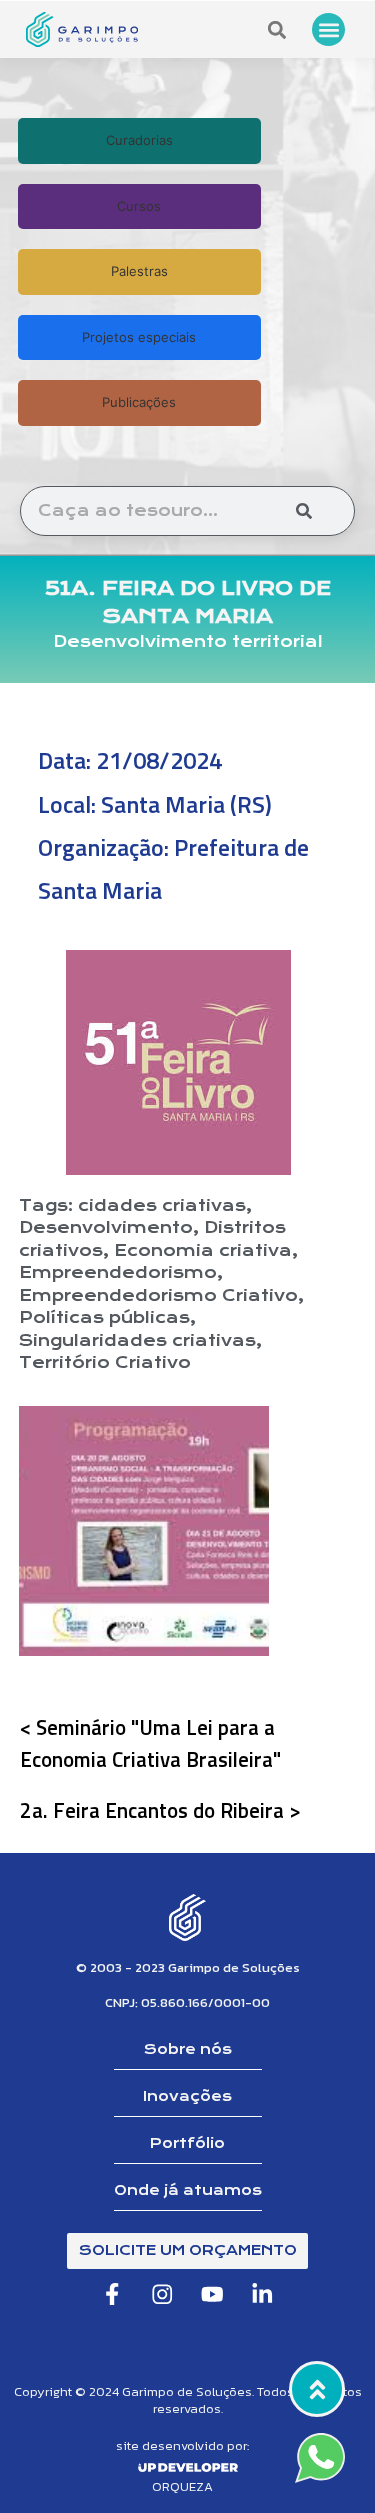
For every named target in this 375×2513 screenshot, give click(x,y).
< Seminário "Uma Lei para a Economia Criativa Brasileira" (150, 1742)
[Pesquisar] (304, 511)
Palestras (139, 271)
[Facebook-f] (112, 2294)
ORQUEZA (182, 2486)
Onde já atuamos (188, 2190)
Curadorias (139, 140)
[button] (328, 29)
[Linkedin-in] (262, 2294)
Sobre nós (188, 2049)
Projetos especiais (139, 337)
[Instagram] (162, 2294)
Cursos (139, 206)
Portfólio (187, 2143)
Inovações (187, 2096)
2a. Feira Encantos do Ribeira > (160, 1810)
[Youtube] (212, 2294)
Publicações (139, 402)
